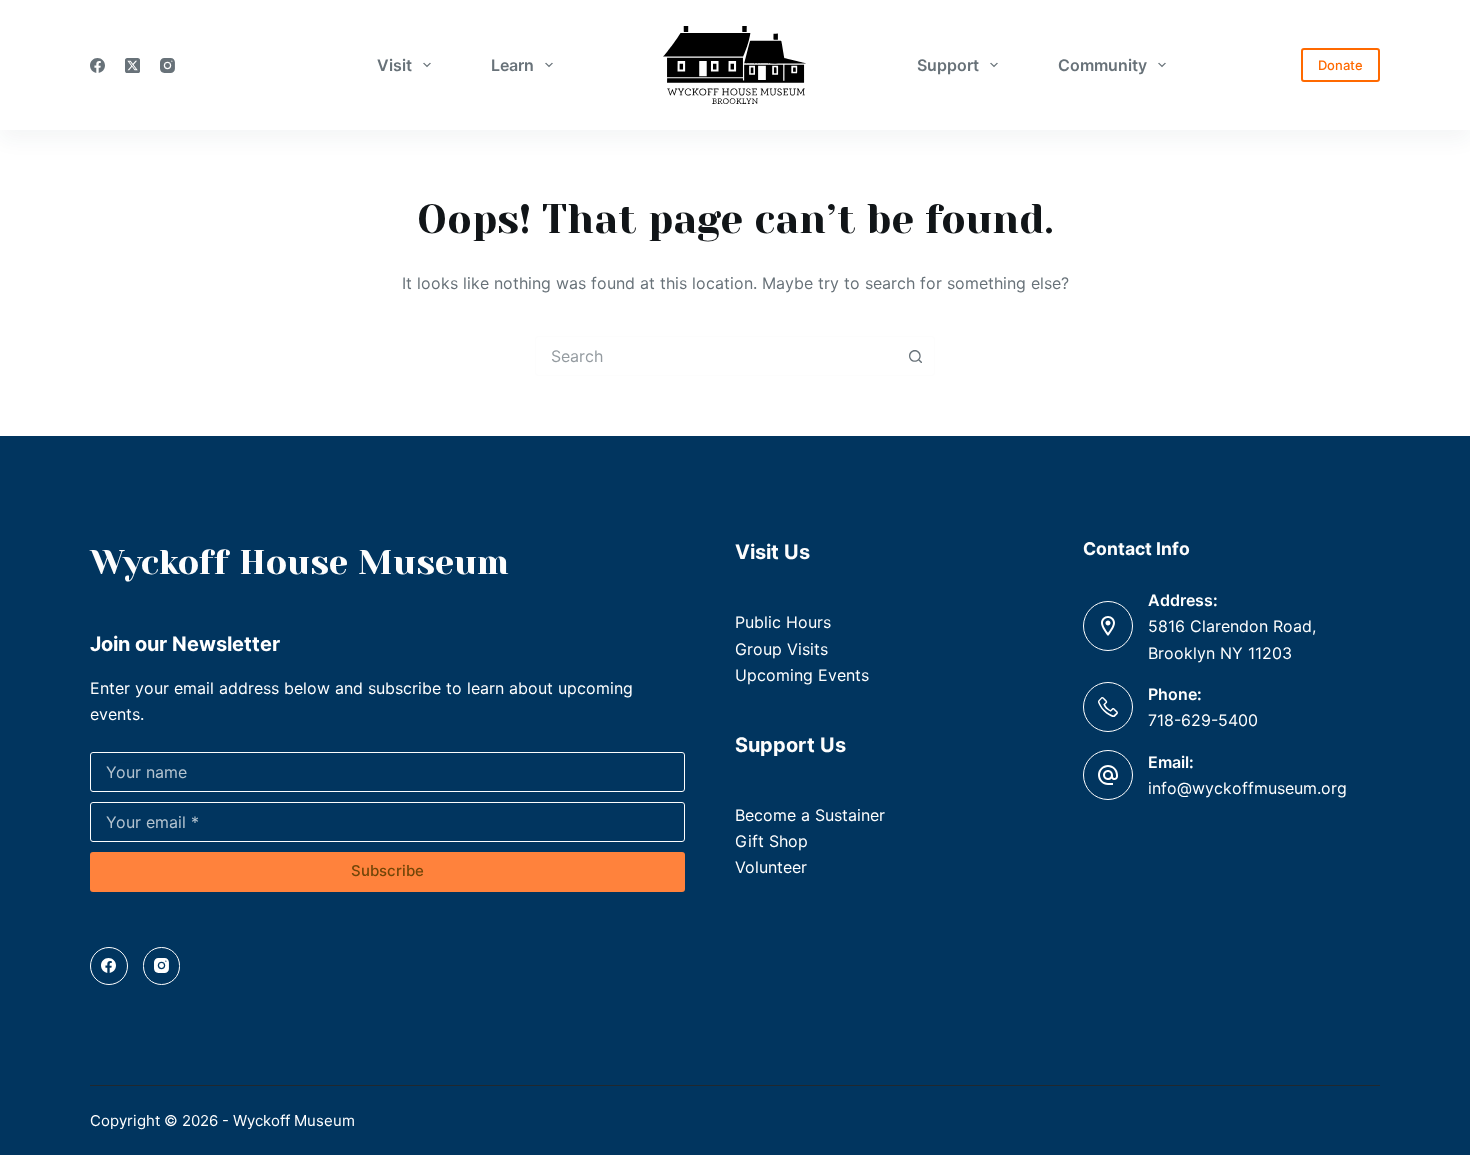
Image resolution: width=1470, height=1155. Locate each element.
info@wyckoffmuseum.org (1247, 788)
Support (948, 65)
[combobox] (716, 356)
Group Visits (781, 649)
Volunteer (771, 867)
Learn (512, 65)
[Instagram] (167, 65)
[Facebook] (97, 65)
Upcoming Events (802, 675)
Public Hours (783, 622)
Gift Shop (771, 841)
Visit (394, 65)
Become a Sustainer (810, 815)
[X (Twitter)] (132, 65)
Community (1102, 65)
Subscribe (387, 870)
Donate (1340, 65)
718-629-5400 (1203, 720)
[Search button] (915, 356)
